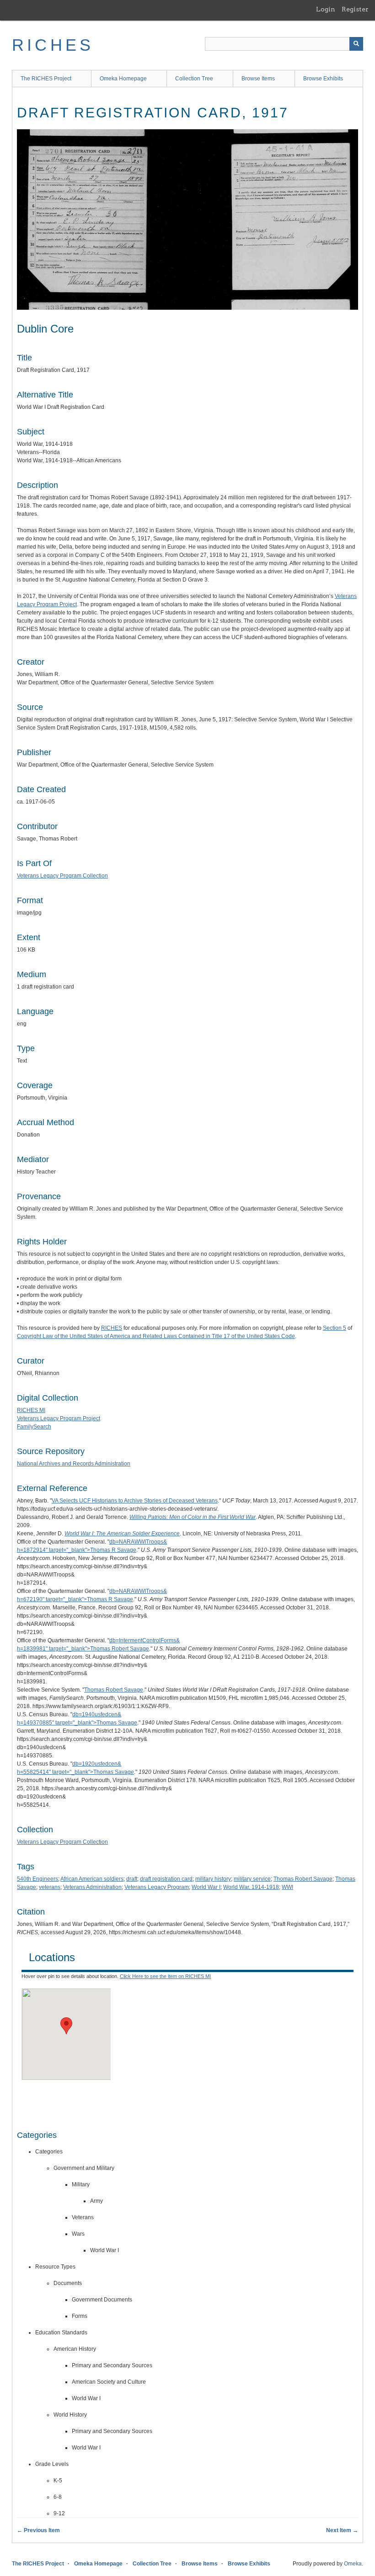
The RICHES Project (46, 79)
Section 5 (335, 1328)
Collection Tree (194, 79)
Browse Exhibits (323, 79)
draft (132, 1879)
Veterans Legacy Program (157, 1887)
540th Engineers (37, 1879)
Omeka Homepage (123, 79)
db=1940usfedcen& (97, 1714)
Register (355, 9)
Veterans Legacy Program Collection (62, 876)
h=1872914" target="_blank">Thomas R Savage (77, 1550)
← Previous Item (38, 2530)
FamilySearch (34, 1427)
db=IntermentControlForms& (145, 1640)
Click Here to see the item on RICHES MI (165, 1976)
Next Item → (342, 2530)
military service (252, 1879)
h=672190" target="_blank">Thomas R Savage (75, 1599)
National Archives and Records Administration (74, 1464)
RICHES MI (31, 1410)
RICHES (53, 45)
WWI (287, 1887)
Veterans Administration (92, 1887)
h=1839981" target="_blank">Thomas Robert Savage (83, 1649)
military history (213, 1879)
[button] (66, 2026)
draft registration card (166, 1879)
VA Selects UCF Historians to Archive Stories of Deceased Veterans (135, 1501)
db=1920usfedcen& (97, 1764)
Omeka (353, 2564)
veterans (50, 1887)
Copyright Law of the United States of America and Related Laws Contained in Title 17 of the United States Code (156, 1336)
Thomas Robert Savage (114, 1690)
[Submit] (356, 44)
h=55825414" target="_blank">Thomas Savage (75, 1772)
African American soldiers (92, 1879)
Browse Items (258, 79)
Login (326, 9)
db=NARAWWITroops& (138, 1542)
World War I (206, 1887)
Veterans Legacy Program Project (59, 1418)
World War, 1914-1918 (251, 1887)
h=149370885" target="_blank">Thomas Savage (77, 1723)
